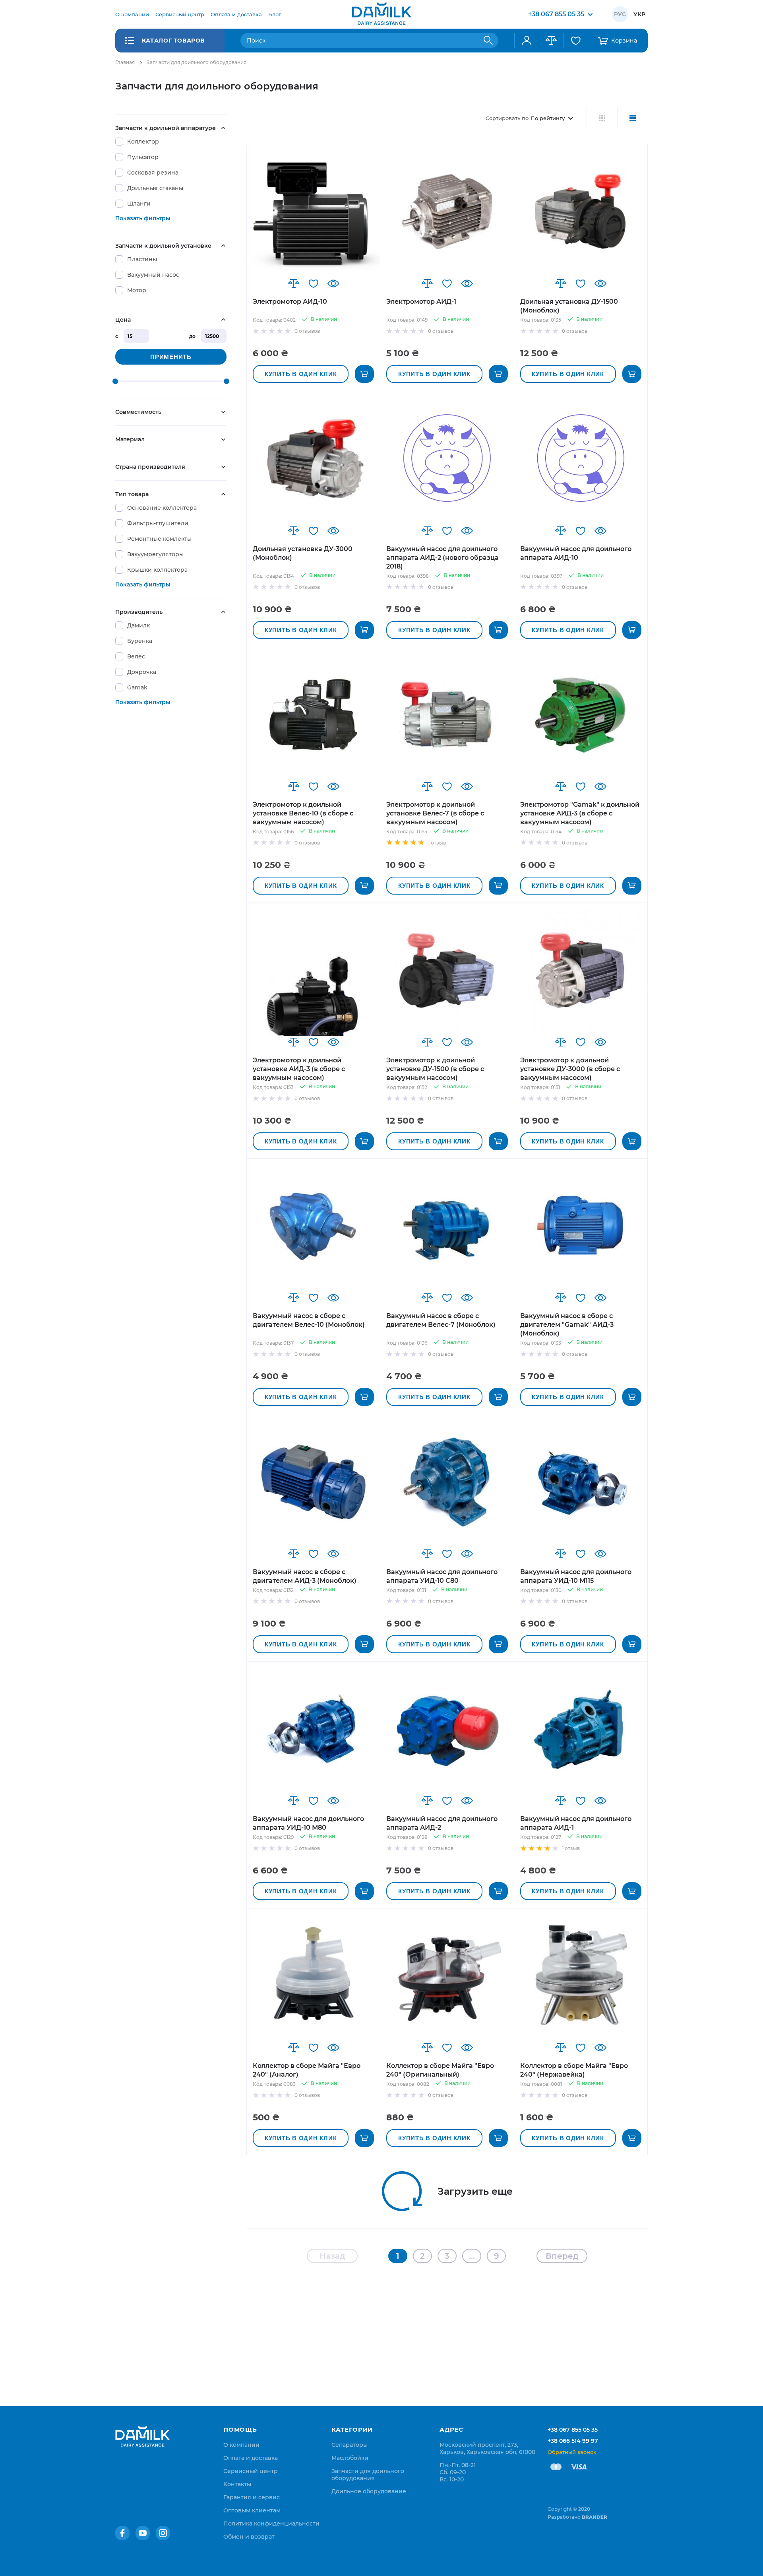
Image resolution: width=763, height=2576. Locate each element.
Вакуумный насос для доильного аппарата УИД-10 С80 (442, 1576)
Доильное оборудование (369, 2491)
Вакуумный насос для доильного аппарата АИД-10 (576, 553)
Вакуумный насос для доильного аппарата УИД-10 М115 (576, 1576)
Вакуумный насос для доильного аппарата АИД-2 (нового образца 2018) (443, 558)
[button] (294, 283)
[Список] (632, 118)
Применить (171, 357)
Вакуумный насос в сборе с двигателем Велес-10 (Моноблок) (309, 1320)
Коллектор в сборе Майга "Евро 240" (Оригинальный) (440, 2070)
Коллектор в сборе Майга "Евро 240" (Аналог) (307, 2070)
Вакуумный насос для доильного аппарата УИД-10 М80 (308, 1823)
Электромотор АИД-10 (290, 302)
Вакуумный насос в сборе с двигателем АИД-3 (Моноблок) (305, 1576)
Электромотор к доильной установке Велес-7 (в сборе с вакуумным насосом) (435, 813)
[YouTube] (143, 2533)
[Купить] (364, 374)
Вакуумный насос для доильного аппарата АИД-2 (442, 1823)
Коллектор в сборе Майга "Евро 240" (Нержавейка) (574, 2070)
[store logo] (381, 14)
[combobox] (369, 41)
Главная (125, 62)
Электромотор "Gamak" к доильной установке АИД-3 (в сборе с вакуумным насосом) (580, 813)
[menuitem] (132, 14)
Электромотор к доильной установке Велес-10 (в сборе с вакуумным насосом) (303, 813)
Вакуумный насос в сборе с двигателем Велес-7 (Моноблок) (441, 1320)
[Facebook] (122, 2533)
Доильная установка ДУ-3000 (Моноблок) (303, 553)
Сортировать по (507, 118)
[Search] (488, 41)
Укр (639, 14)
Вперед (562, 2256)
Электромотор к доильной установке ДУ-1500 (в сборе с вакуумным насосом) (435, 1069)
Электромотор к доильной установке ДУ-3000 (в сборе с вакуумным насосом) (570, 1069)
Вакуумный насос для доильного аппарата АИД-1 (576, 1823)
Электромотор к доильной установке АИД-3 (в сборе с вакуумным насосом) (299, 1069)
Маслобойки (350, 2458)
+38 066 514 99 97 (573, 2441)
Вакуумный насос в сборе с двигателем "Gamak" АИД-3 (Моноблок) (567, 1325)
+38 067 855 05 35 (573, 2430)
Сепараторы (350, 2445)
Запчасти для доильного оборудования (368, 2475)
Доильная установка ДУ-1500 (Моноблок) (569, 306)
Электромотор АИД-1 (421, 302)
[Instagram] (163, 2533)
